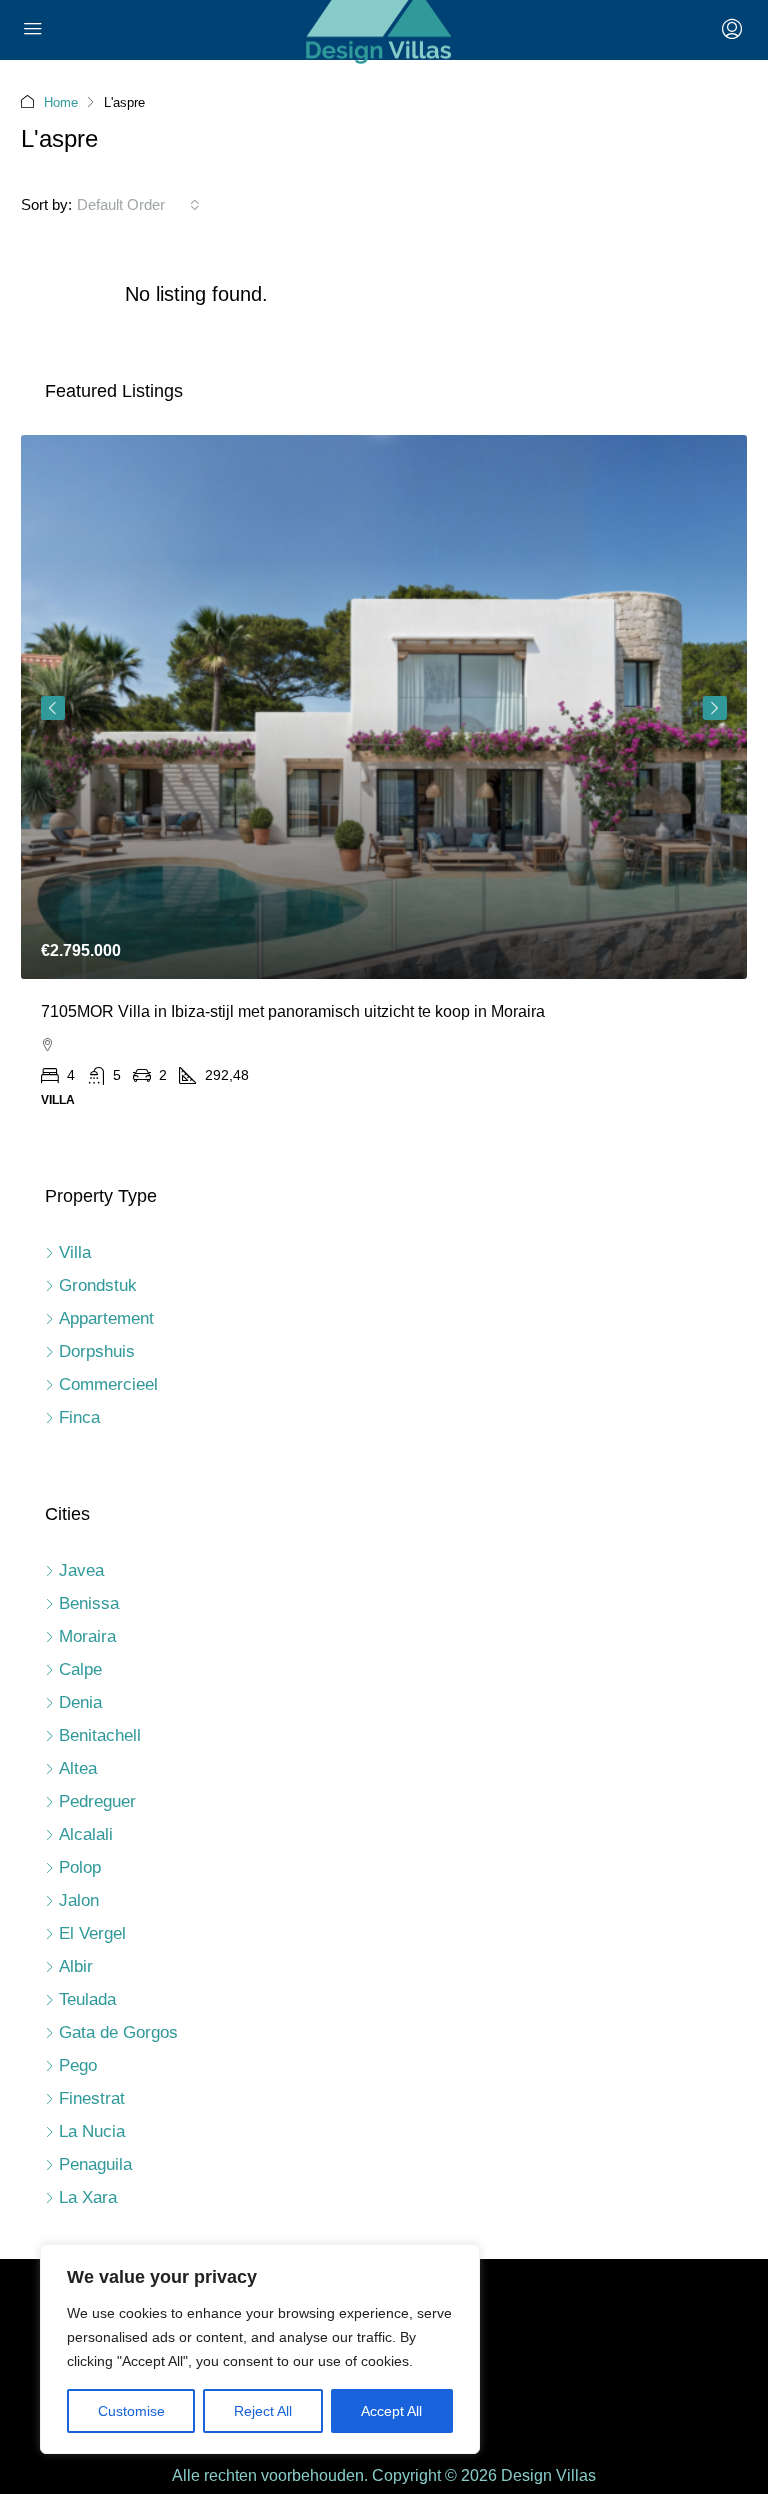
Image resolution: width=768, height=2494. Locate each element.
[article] (384, 786)
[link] (384, 707)
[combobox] (138, 205)
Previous (53, 708)
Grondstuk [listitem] (98, 1285)
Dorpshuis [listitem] (97, 1351)
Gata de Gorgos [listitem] (118, 2032)
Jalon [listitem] (79, 1900)
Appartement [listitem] (106, 1318)
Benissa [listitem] (89, 1603)
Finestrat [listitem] (92, 2098)
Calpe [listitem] (80, 1669)
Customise (131, 2411)
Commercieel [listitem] (108, 1384)
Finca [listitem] (79, 1417)
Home (61, 102)
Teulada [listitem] (87, 1999)
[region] (260, 2349)
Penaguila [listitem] (95, 2164)
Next (715, 708)
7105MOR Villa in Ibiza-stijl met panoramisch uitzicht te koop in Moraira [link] (293, 1011)
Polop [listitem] (80, 1867)
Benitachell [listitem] (100, 1735)
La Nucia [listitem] (92, 2131)
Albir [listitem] (76, 1966)
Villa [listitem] (75, 1252)
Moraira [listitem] (87, 1636)
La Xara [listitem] (88, 2197)
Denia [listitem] (80, 1702)
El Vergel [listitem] (92, 1933)
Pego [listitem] (78, 2065)
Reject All (263, 2411)
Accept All (391, 2411)
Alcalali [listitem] (86, 1834)
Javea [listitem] (81, 1570)
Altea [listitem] (78, 1768)
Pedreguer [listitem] (97, 1801)
